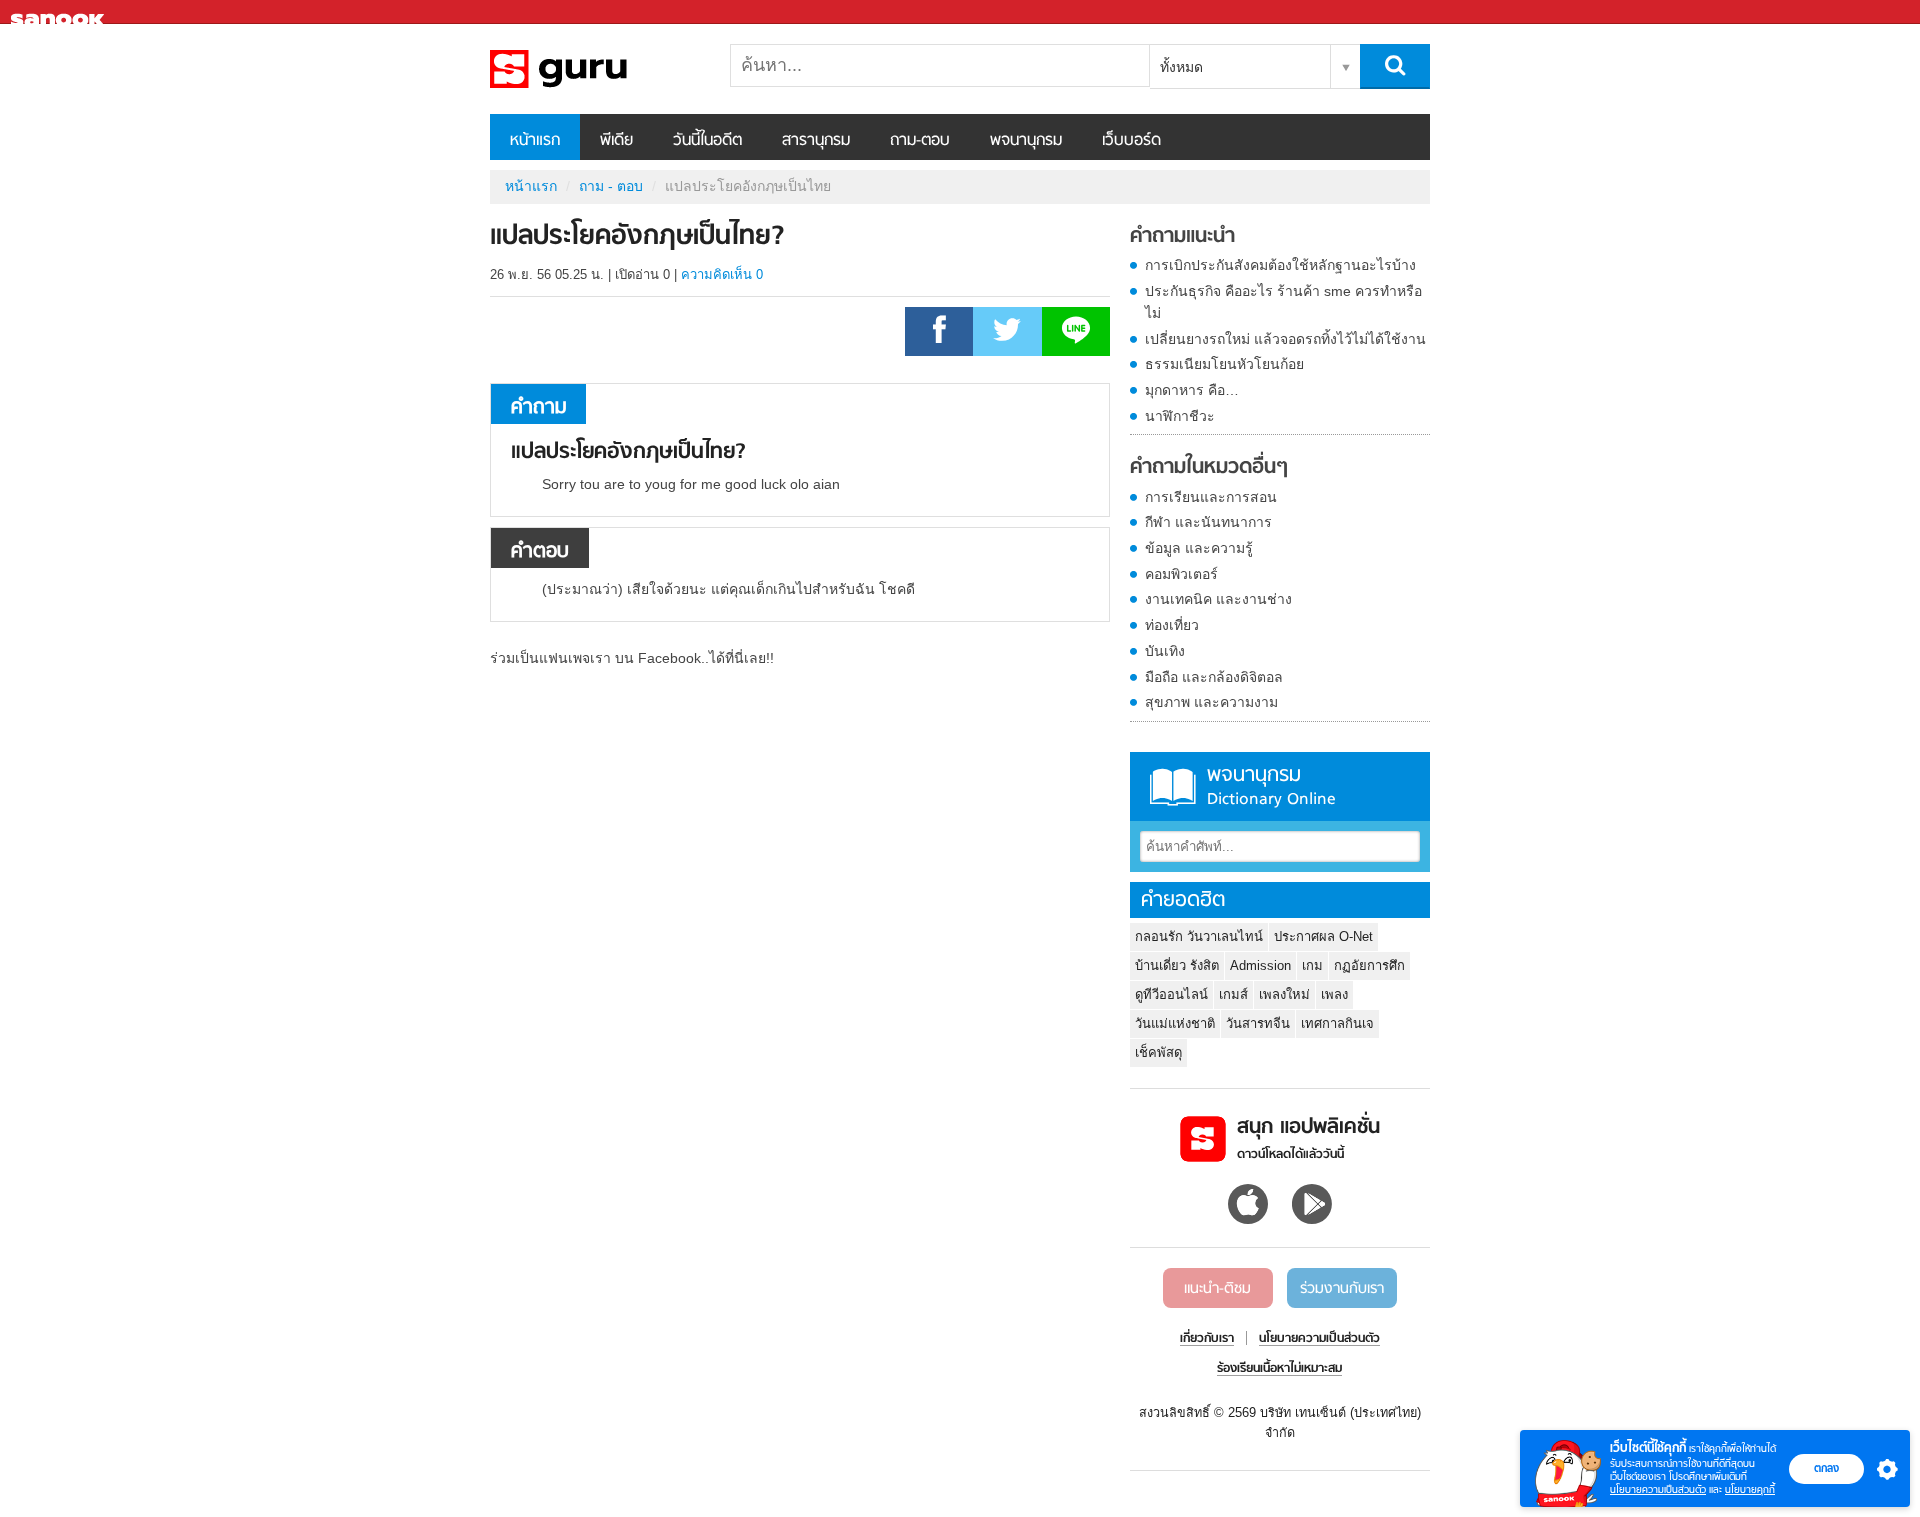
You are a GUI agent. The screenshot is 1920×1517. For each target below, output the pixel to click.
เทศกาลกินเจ (1337, 1023)
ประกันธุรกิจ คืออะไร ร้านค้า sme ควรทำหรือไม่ (1283, 302)
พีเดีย (616, 141)
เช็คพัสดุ (1158, 1052)
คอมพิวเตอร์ (1181, 574)
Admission (1260, 965)
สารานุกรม (816, 141)
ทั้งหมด (1181, 67)
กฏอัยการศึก (1369, 965)
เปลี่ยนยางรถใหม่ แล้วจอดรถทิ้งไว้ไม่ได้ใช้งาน (1285, 339)
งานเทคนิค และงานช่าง (1218, 599)
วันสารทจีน (1258, 1023)
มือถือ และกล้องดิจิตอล (1214, 677)
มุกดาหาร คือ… (1192, 390)
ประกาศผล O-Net (1323, 936)
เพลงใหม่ (1284, 994)
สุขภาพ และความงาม (1211, 702)
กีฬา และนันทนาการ (1208, 522)
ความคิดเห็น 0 (722, 274)
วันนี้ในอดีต (707, 141)
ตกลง (1826, 1468)
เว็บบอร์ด (1131, 141)
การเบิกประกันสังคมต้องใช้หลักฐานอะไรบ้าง (1280, 265)
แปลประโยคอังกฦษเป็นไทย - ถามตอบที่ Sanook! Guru (595, 69)
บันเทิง (1165, 651)
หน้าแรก (535, 141)
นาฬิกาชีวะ (1180, 416)
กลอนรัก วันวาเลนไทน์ (1199, 936)
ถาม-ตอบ (920, 141)
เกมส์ (1233, 994)
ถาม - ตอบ (611, 186)
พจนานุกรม (1026, 141)
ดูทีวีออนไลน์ (1171, 994)
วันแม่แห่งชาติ (1175, 1023)
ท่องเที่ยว (1172, 625)
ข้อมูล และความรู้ (1199, 548)
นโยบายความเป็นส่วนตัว (1658, 1489)
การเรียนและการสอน (1211, 497)
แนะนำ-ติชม (1217, 1289)
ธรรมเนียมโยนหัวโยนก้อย (1224, 364)
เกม (1312, 965)
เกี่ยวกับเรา (1207, 1339)
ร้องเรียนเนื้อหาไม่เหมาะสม (1279, 1369)
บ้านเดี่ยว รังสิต (1177, 965)
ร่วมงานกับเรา (1342, 1289)
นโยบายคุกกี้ (1750, 1489)
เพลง (1334, 994)
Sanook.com (60, 12)
